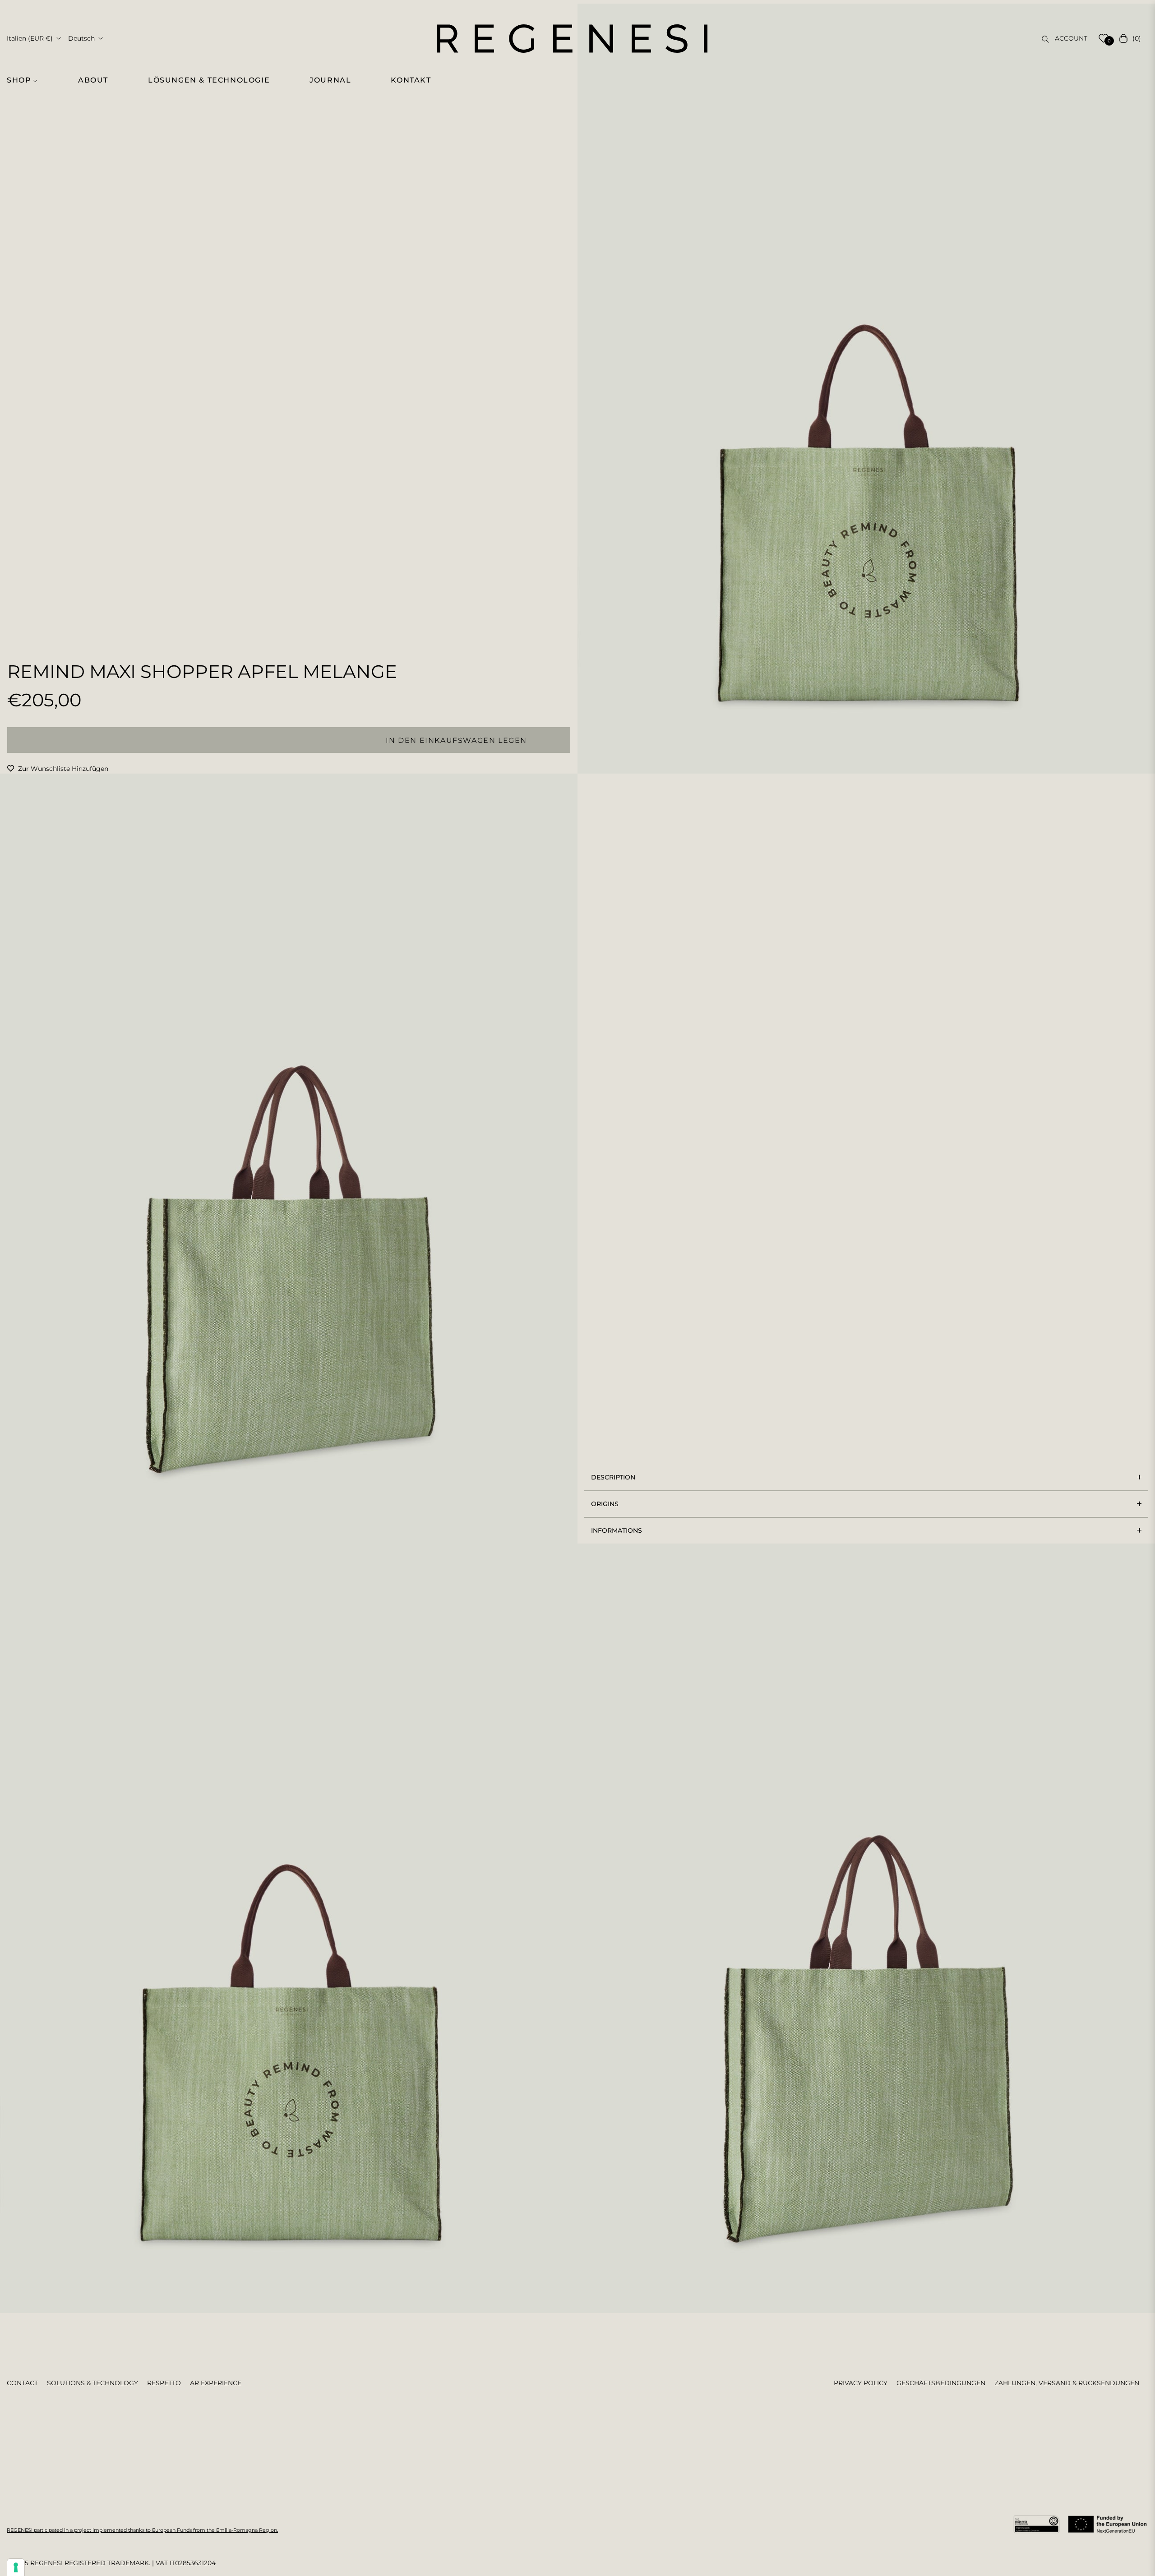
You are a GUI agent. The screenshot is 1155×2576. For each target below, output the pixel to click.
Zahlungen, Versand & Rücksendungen (1067, 2383)
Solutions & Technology (92, 2383)
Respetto (164, 2383)
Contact (22, 2383)
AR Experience (216, 2383)
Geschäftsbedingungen (941, 2383)
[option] (866, 389)
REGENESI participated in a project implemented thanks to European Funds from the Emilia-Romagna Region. (142, 2530)
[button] (27, 80)
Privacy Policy (861, 2383)
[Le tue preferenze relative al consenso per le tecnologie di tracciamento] (16, 2567)
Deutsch (81, 38)
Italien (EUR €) (30, 38)
